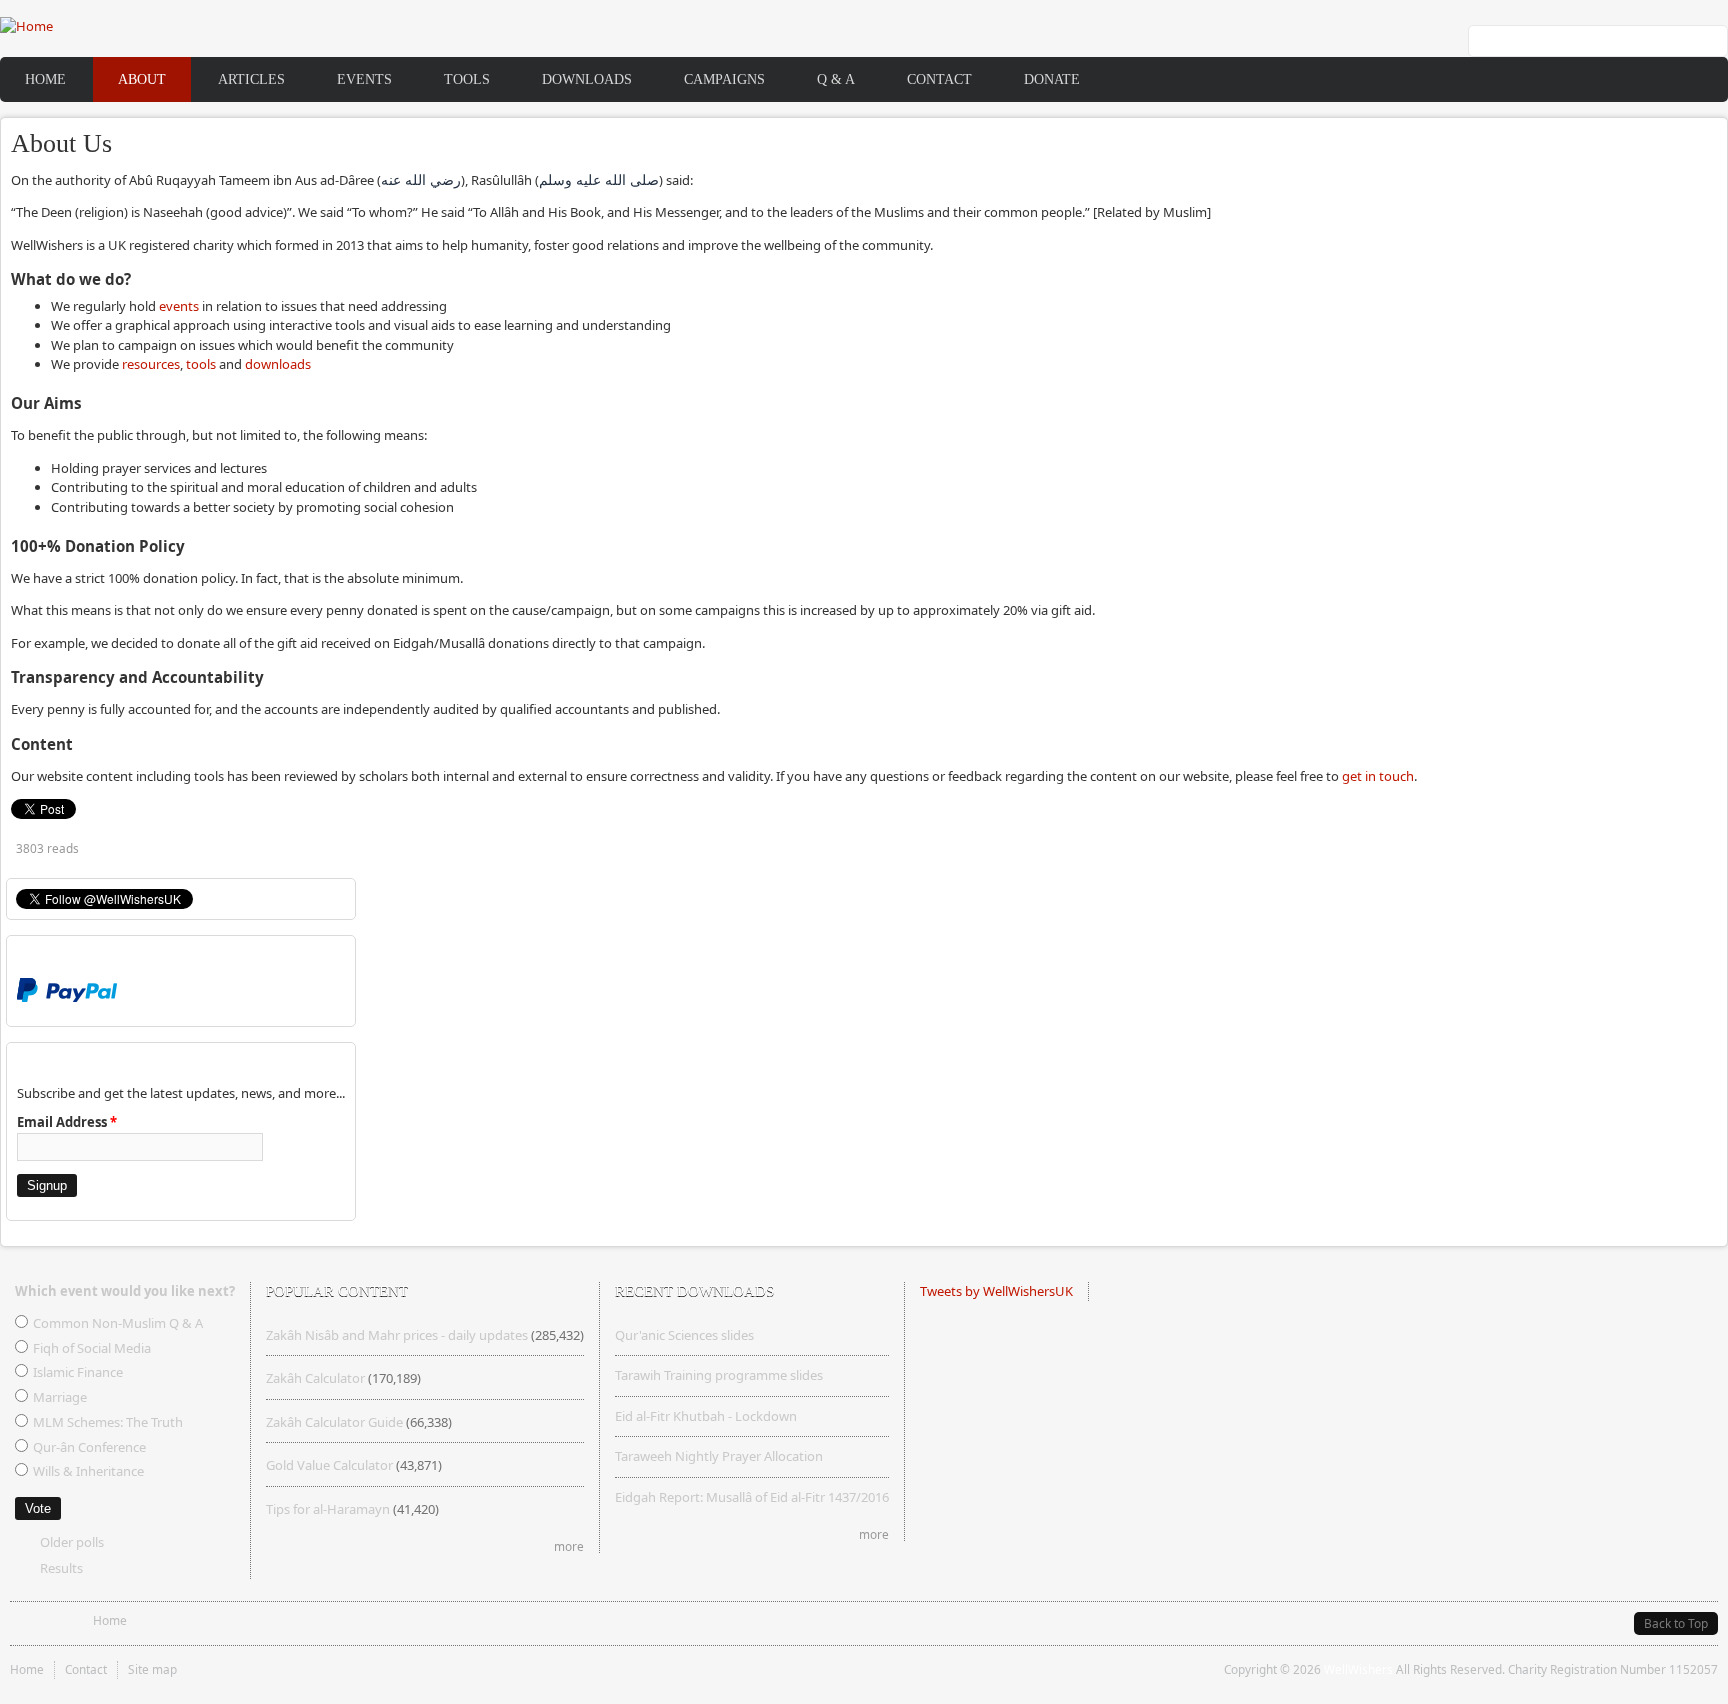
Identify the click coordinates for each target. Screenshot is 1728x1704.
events (179, 306)
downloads (278, 364)
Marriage (60, 1397)
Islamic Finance (78, 1372)
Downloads (587, 79)
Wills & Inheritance (88, 1471)
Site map (152, 1669)
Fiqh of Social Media (92, 1348)
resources (151, 364)
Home (45, 79)
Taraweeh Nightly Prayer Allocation (719, 1456)
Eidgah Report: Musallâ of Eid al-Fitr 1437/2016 (752, 1497)
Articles (251, 79)
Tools (467, 79)
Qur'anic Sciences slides (684, 1335)
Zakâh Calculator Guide (334, 1422)
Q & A (836, 79)
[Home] (26, 26)
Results (61, 1568)
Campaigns (724, 79)
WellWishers (1358, 1669)
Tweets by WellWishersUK (996, 1291)
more (569, 1546)
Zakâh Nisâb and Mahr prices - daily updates (397, 1335)
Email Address (67, 1122)
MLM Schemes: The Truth (108, 1422)
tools (201, 364)
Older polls (72, 1542)
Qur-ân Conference (89, 1447)
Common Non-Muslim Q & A (118, 1323)
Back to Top (1676, 1623)
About (142, 79)
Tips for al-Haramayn (328, 1509)
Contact (939, 79)
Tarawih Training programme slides (719, 1375)
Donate (1052, 79)
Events (364, 79)
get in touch (1378, 776)
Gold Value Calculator (329, 1465)
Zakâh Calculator (315, 1378)
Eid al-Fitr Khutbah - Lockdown (706, 1416)
